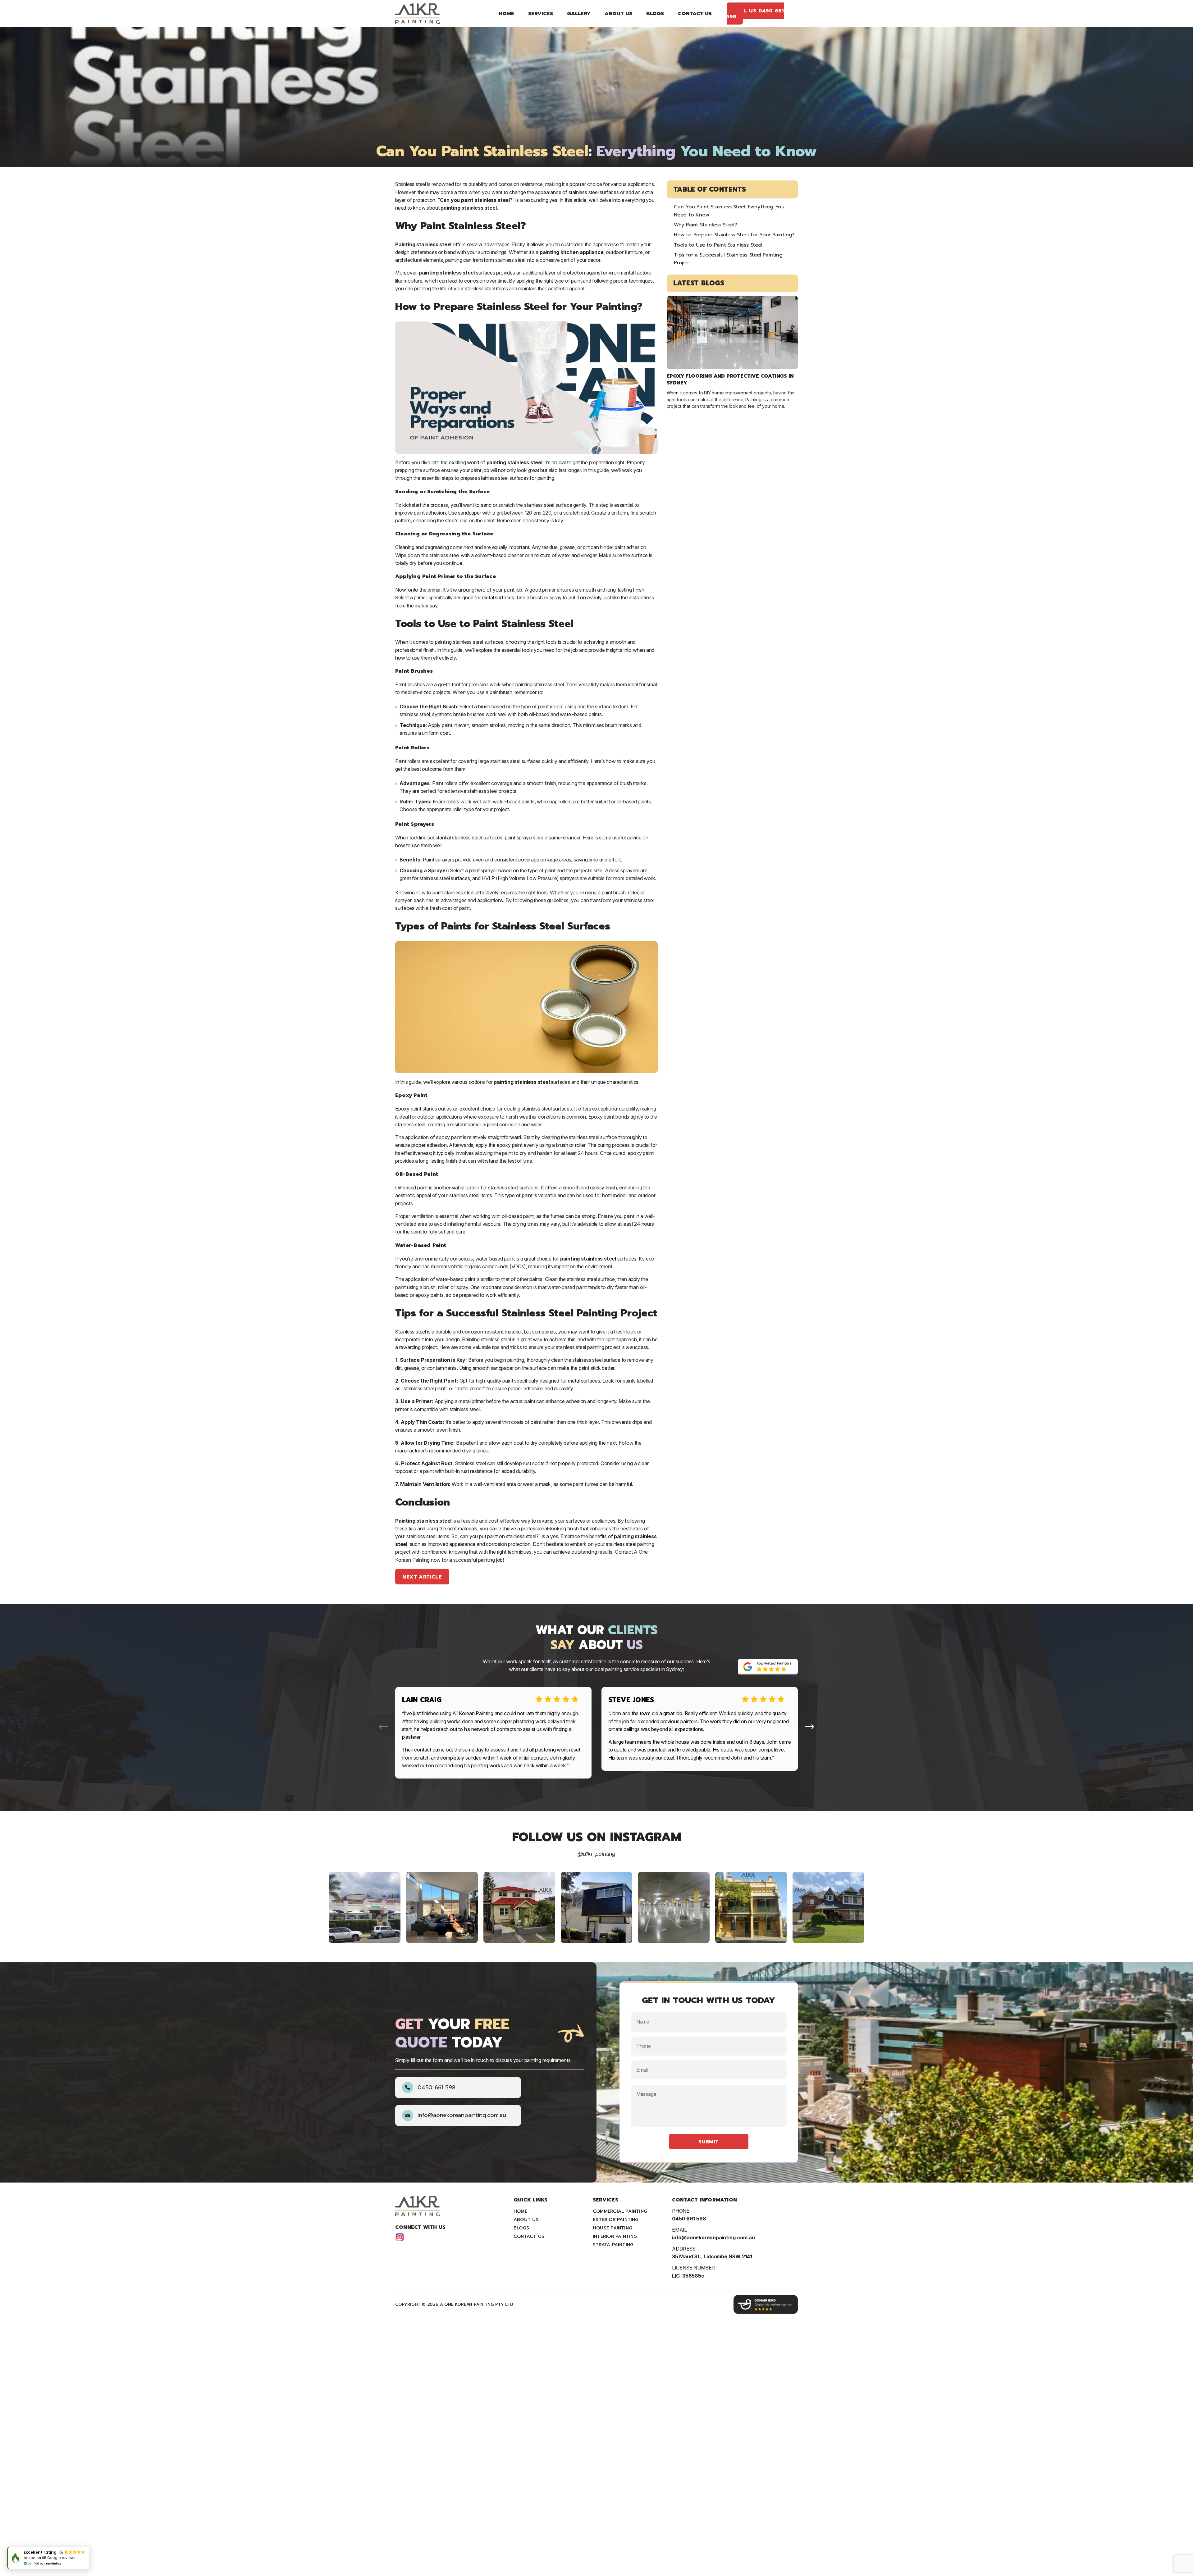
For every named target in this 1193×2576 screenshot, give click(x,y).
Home (506, 14)
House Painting (612, 2228)
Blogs (655, 14)
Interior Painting (615, 2236)
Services (541, 14)
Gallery (579, 14)
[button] (810, 1727)
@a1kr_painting (596, 1854)
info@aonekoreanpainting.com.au (462, 2115)
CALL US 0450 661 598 (755, 13)
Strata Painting (613, 2245)
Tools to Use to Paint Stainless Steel (718, 245)
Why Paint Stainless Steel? (706, 225)
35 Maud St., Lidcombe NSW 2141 (712, 2256)
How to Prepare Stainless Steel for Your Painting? (734, 235)
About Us (618, 14)
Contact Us (695, 14)
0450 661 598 (437, 2088)
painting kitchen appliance (572, 252)
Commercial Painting (620, 2211)
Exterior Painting (616, 2219)
